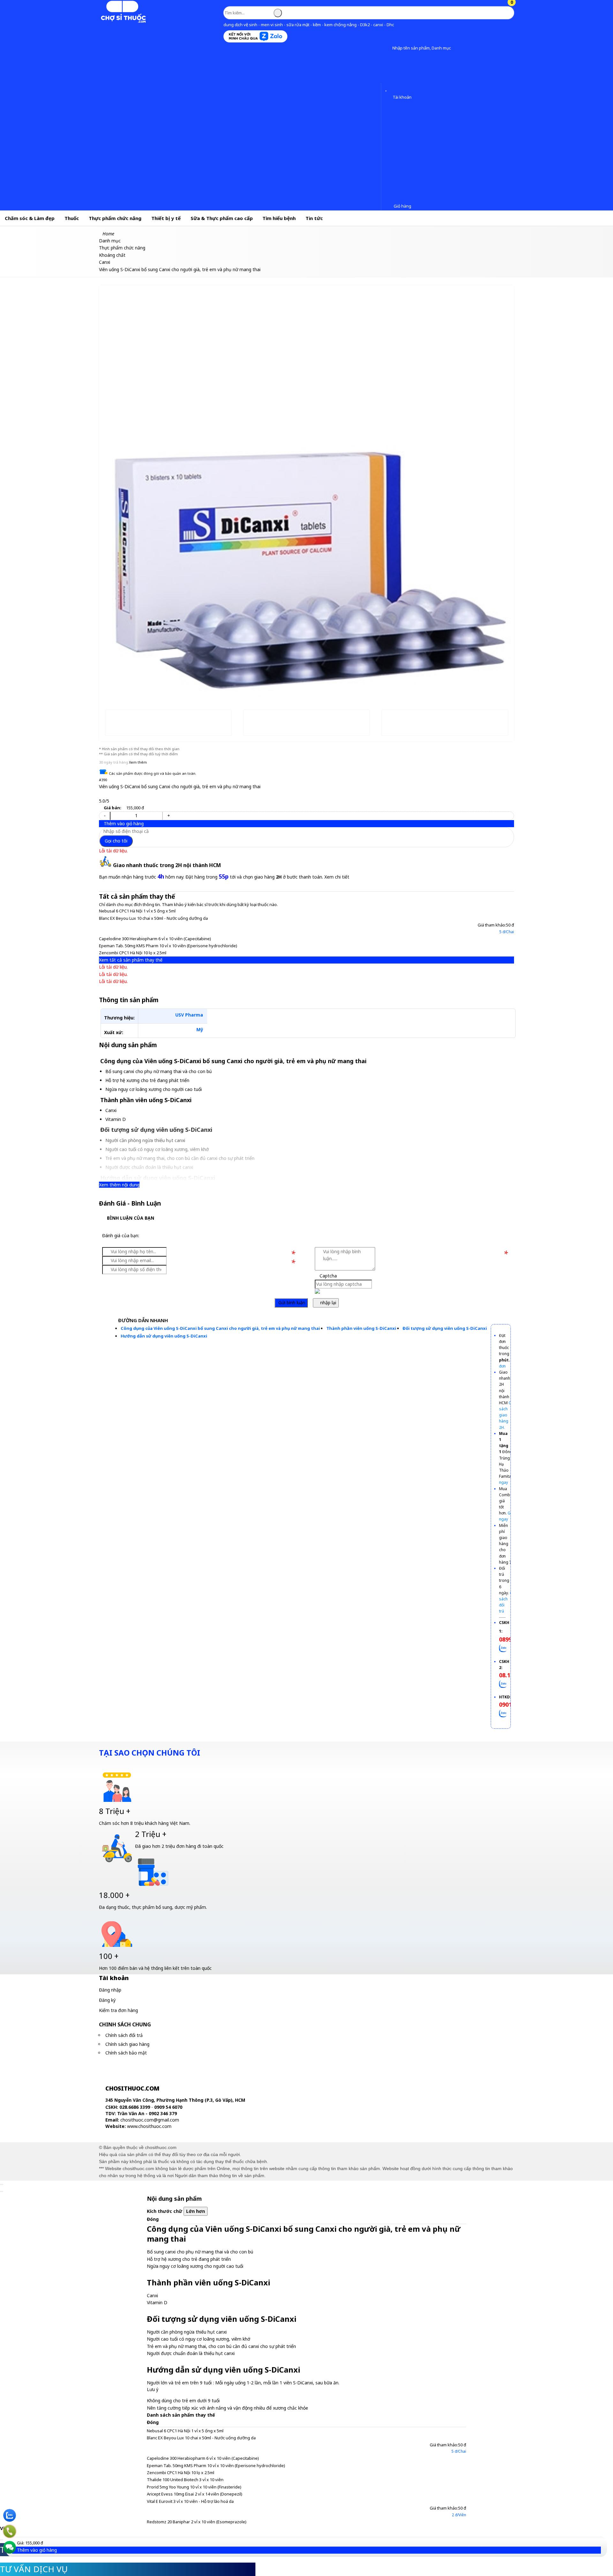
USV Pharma (189, 1015)
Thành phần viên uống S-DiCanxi (361, 1328)
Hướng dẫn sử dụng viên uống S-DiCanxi (164, 1336)
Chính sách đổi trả (124, 2035)
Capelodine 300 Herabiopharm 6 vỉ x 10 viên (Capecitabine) (155, 939)
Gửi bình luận (291, 1303)
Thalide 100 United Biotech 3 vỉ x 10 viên (185, 2480)
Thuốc (72, 218)
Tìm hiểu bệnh (279, 218)
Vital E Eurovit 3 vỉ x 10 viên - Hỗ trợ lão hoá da (190, 2501)
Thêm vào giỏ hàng (123, 823)
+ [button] (169, 815)
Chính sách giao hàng (127, 2044)
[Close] (2, 2184)
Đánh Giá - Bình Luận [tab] (130, 1203)
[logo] (123, 22)
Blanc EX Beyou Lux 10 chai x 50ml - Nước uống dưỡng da (153, 918)
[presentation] (109, 480)
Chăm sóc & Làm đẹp (30, 218)
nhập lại (328, 1303)
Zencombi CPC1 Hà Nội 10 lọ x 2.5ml (133, 953)
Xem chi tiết (337, 877)
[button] (387, 48)
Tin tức (314, 218)
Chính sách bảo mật (126, 2053)
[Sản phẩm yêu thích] (387, 88)
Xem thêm (138, 762)
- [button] (105, 815)
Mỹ (200, 1029)
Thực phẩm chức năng (115, 218)
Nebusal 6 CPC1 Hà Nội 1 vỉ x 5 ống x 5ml (137, 911)
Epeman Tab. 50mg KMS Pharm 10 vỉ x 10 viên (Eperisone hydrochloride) (168, 946)
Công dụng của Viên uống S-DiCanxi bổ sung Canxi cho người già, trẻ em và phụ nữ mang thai (220, 1328)
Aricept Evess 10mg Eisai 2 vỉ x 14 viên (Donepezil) (195, 2494)
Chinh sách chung (125, 2024)
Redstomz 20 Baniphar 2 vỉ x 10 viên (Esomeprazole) (197, 2522)
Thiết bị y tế (166, 218)
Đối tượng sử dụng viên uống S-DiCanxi (445, 1328)
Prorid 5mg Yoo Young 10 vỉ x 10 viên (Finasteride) (194, 2487)
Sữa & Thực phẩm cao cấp (222, 218)
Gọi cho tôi (116, 841)
